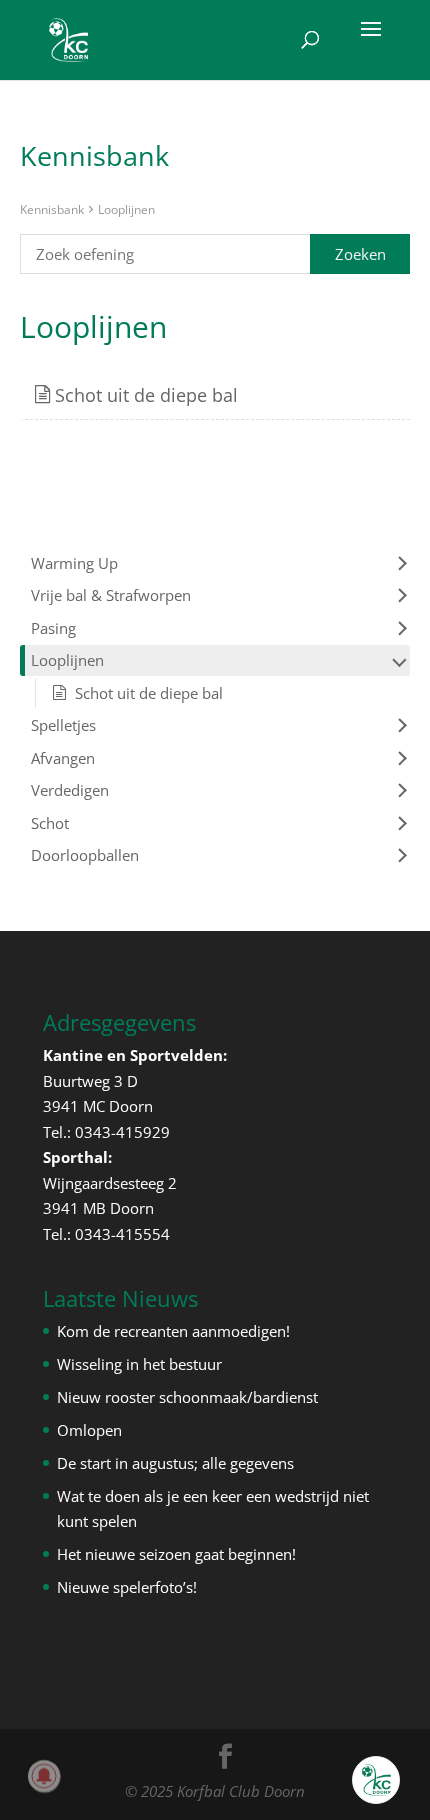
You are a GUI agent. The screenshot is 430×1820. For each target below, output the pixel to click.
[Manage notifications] (44, 1776)
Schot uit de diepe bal (144, 395)
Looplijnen (126, 209)
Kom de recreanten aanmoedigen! (173, 1331)
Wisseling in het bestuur (139, 1364)
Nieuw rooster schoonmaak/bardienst (187, 1397)
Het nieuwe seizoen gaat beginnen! (176, 1554)
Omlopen (89, 1430)
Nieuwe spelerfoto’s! (127, 1587)
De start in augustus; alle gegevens (175, 1463)
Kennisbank (52, 209)
